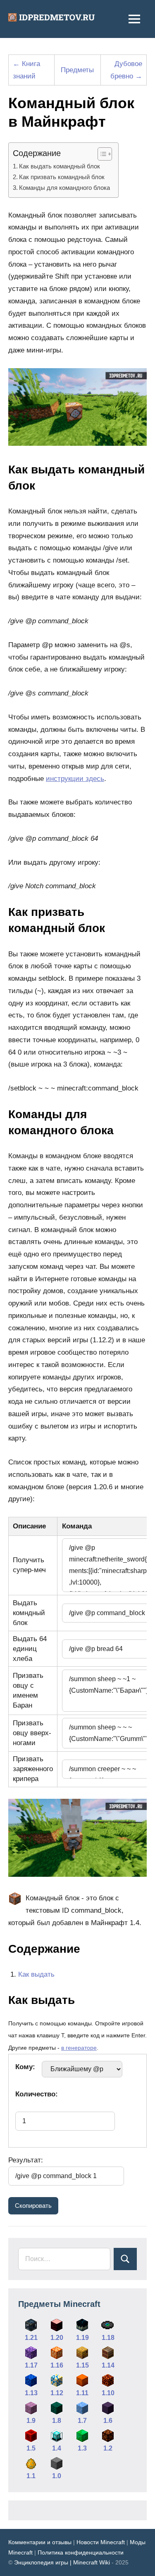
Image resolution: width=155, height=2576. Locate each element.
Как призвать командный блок (62, 177)
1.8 (57, 2421)
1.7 (82, 2421)
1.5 (31, 2448)
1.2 (108, 2448)
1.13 (31, 2393)
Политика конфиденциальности (81, 2552)
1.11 (82, 2393)
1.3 (82, 2448)
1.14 (108, 2365)
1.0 (57, 2476)
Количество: (37, 2094)
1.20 (57, 2338)
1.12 (57, 2393)
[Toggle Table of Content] (101, 154)
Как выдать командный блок (60, 166)
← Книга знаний (26, 70)
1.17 (31, 2365)
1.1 (31, 2476)
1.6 (108, 2421)
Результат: (26, 2160)
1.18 (108, 2338)
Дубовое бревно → (126, 70)
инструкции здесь (75, 779)
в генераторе (79, 2048)
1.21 (31, 2338)
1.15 (82, 2365)
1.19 (82, 2338)
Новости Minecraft (101, 2542)
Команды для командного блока (64, 188)
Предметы (77, 70)
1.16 (57, 2365)
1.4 (57, 2448)
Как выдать (36, 1974)
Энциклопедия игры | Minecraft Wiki (62, 2562)
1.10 (108, 2393)
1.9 (31, 2421)
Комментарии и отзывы (40, 2542)
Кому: (25, 2067)
